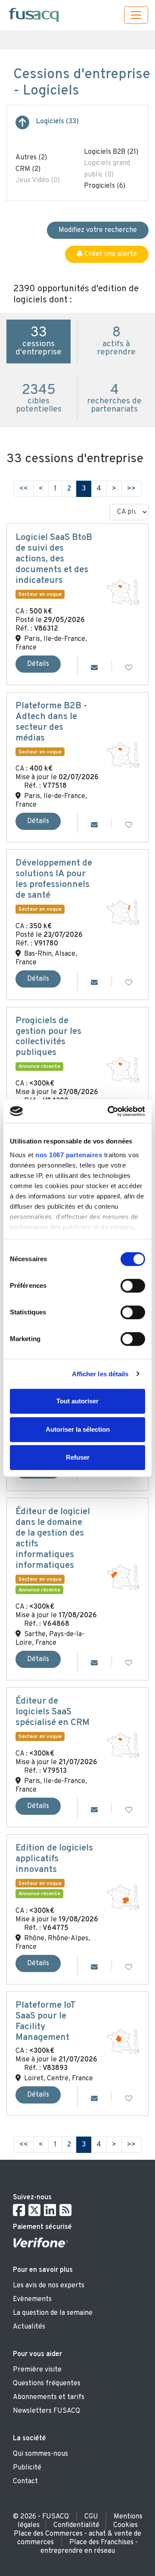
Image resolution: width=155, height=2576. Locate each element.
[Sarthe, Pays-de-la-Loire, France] (123, 1577)
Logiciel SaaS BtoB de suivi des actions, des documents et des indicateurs (54, 559)
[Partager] (94, 668)
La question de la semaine (53, 2313)
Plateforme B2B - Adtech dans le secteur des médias (51, 722)
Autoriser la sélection (78, 1429)
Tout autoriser (77, 1401)
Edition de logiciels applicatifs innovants (54, 1859)
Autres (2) (31, 158)
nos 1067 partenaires (69, 1155)
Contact (25, 2481)
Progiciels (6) (105, 186)
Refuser (78, 1457)
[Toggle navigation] (136, 15)
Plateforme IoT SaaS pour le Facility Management (46, 2022)
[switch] (133, 1286)
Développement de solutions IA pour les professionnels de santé (54, 879)
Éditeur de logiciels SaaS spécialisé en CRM (53, 1712)
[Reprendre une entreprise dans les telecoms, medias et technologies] (22, 126)
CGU (91, 2517)
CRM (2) (28, 169)
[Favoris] (129, 668)
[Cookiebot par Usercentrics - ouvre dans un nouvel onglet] (109, 1111)
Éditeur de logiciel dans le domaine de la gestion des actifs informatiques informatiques (53, 1539)
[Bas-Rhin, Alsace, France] (123, 912)
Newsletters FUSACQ (46, 2411)
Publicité (27, 2468)
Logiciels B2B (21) (111, 152)
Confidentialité (76, 2525)
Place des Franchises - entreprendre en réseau (89, 2547)
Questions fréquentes (47, 2384)
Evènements (32, 2299)
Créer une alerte (110, 254)
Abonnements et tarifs (49, 2397)
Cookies (126, 2525)
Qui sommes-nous (40, 2454)
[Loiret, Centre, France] (123, 2042)
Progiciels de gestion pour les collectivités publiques (48, 1037)
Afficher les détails (100, 1374)
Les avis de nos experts (49, 2286)
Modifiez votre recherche (98, 230)
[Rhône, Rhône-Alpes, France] (123, 1897)
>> (131, 489)
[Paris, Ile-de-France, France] (123, 592)
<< (24, 489)
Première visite (37, 2370)
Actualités (29, 2327)
